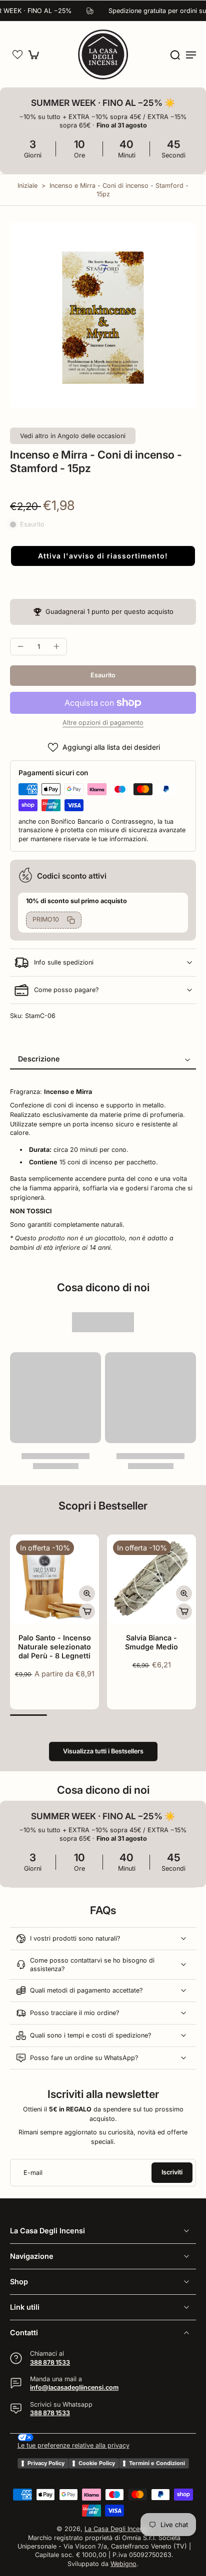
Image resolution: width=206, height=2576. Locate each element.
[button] (17, 54)
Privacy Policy (46, 2463)
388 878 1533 (50, 2362)
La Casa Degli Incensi (116, 2529)
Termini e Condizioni (157, 2463)
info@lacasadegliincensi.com (74, 2388)
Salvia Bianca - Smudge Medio (151, 1642)
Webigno (123, 2564)
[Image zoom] (103, 315)
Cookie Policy (97, 2463)
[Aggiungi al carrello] (87, 1611)
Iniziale (28, 186)
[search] (175, 54)
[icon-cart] (36, 54)
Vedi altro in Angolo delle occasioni (73, 436)
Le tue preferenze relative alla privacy (73, 2445)
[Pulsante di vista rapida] (87, 1593)
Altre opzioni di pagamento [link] (103, 723)
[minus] (20, 646)
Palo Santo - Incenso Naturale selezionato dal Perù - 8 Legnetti (54, 1647)
